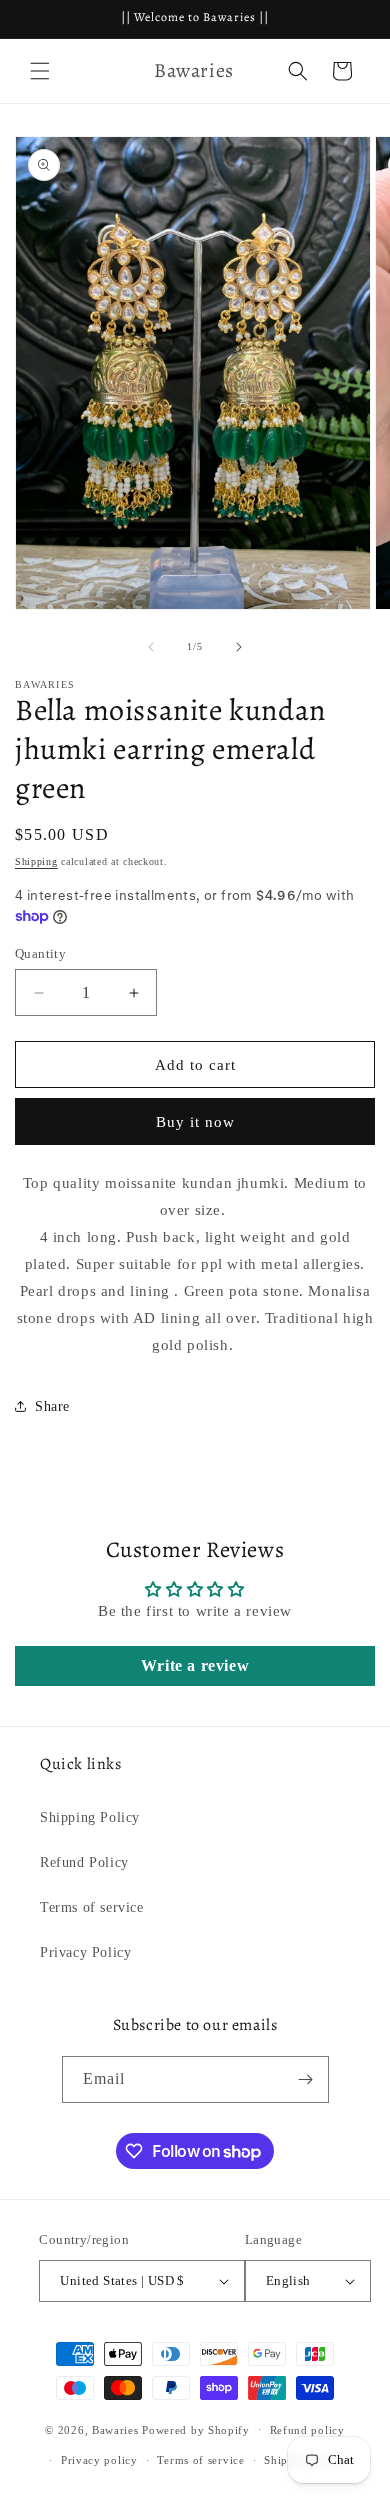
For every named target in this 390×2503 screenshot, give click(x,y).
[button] (40, 71)
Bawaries (115, 2429)
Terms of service (92, 1907)
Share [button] (52, 1406)
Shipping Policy (90, 1817)
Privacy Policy (85, 1952)
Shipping (36, 861)
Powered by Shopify (196, 2429)
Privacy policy (99, 2460)
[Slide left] (151, 647)
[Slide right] (239, 647)
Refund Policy (84, 1862)
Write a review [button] (195, 1665)
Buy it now (195, 1122)
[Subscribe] (306, 2079)
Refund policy (307, 2430)
